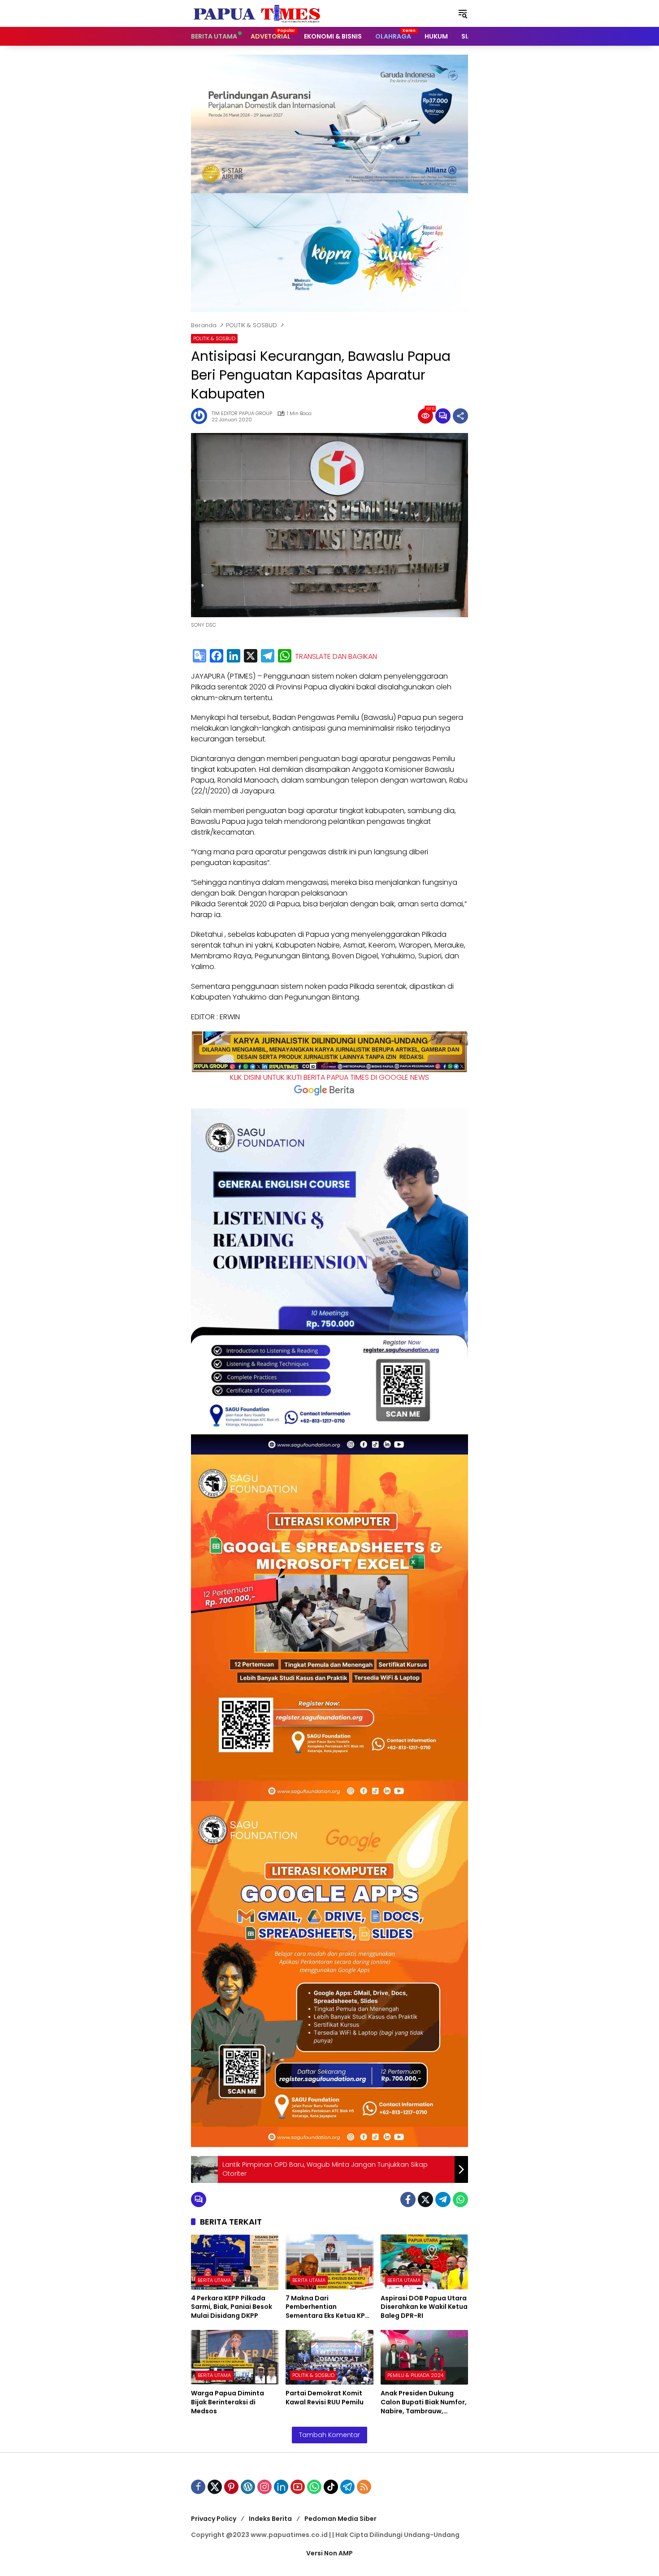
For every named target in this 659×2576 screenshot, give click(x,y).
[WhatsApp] (285, 656)
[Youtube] (298, 2487)
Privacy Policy (214, 2519)
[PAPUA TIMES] (258, 13)
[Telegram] (268, 656)
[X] (251, 656)
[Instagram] (264, 2487)
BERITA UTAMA (214, 2280)
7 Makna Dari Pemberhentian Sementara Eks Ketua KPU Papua (327, 2307)
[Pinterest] (231, 2487)
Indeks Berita (270, 2519)
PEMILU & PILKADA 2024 (415, 2375)
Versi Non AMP (329, 2553)
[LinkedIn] (234, 656)
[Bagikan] (460, 416)
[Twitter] (425, 2199)
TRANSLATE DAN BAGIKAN (336, 657)
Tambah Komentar (329, 2435)
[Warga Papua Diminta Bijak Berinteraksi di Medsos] (235, 2357)
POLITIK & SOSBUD (214, 338)
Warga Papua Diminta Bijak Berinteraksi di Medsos (228, 2402)
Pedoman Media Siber (340, 2519)
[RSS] (364, 2487)
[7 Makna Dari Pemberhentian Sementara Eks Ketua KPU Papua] (329, 2262)
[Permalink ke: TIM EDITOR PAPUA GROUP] (201, 416)
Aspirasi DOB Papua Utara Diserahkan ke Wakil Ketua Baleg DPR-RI (424, 2307)
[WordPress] (248, 2487)
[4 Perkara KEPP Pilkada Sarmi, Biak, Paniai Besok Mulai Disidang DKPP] (235, 2262)
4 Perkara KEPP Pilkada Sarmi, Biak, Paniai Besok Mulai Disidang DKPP (232, 2307)
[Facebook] (217, 656)
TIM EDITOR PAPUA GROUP (242, 413)
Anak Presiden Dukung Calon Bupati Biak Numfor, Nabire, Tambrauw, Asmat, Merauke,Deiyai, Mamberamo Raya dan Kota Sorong (424, 2402)
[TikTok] (331, 2487)
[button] (463, 13)
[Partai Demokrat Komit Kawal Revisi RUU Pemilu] (329, 2357)
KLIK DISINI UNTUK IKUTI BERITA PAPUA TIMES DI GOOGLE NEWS (329, 1077)
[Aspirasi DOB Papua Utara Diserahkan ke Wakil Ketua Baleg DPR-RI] (424, 2262)
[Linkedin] (281, 2487)
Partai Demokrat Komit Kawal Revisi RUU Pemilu (325, 2398)
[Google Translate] (199, 656)
